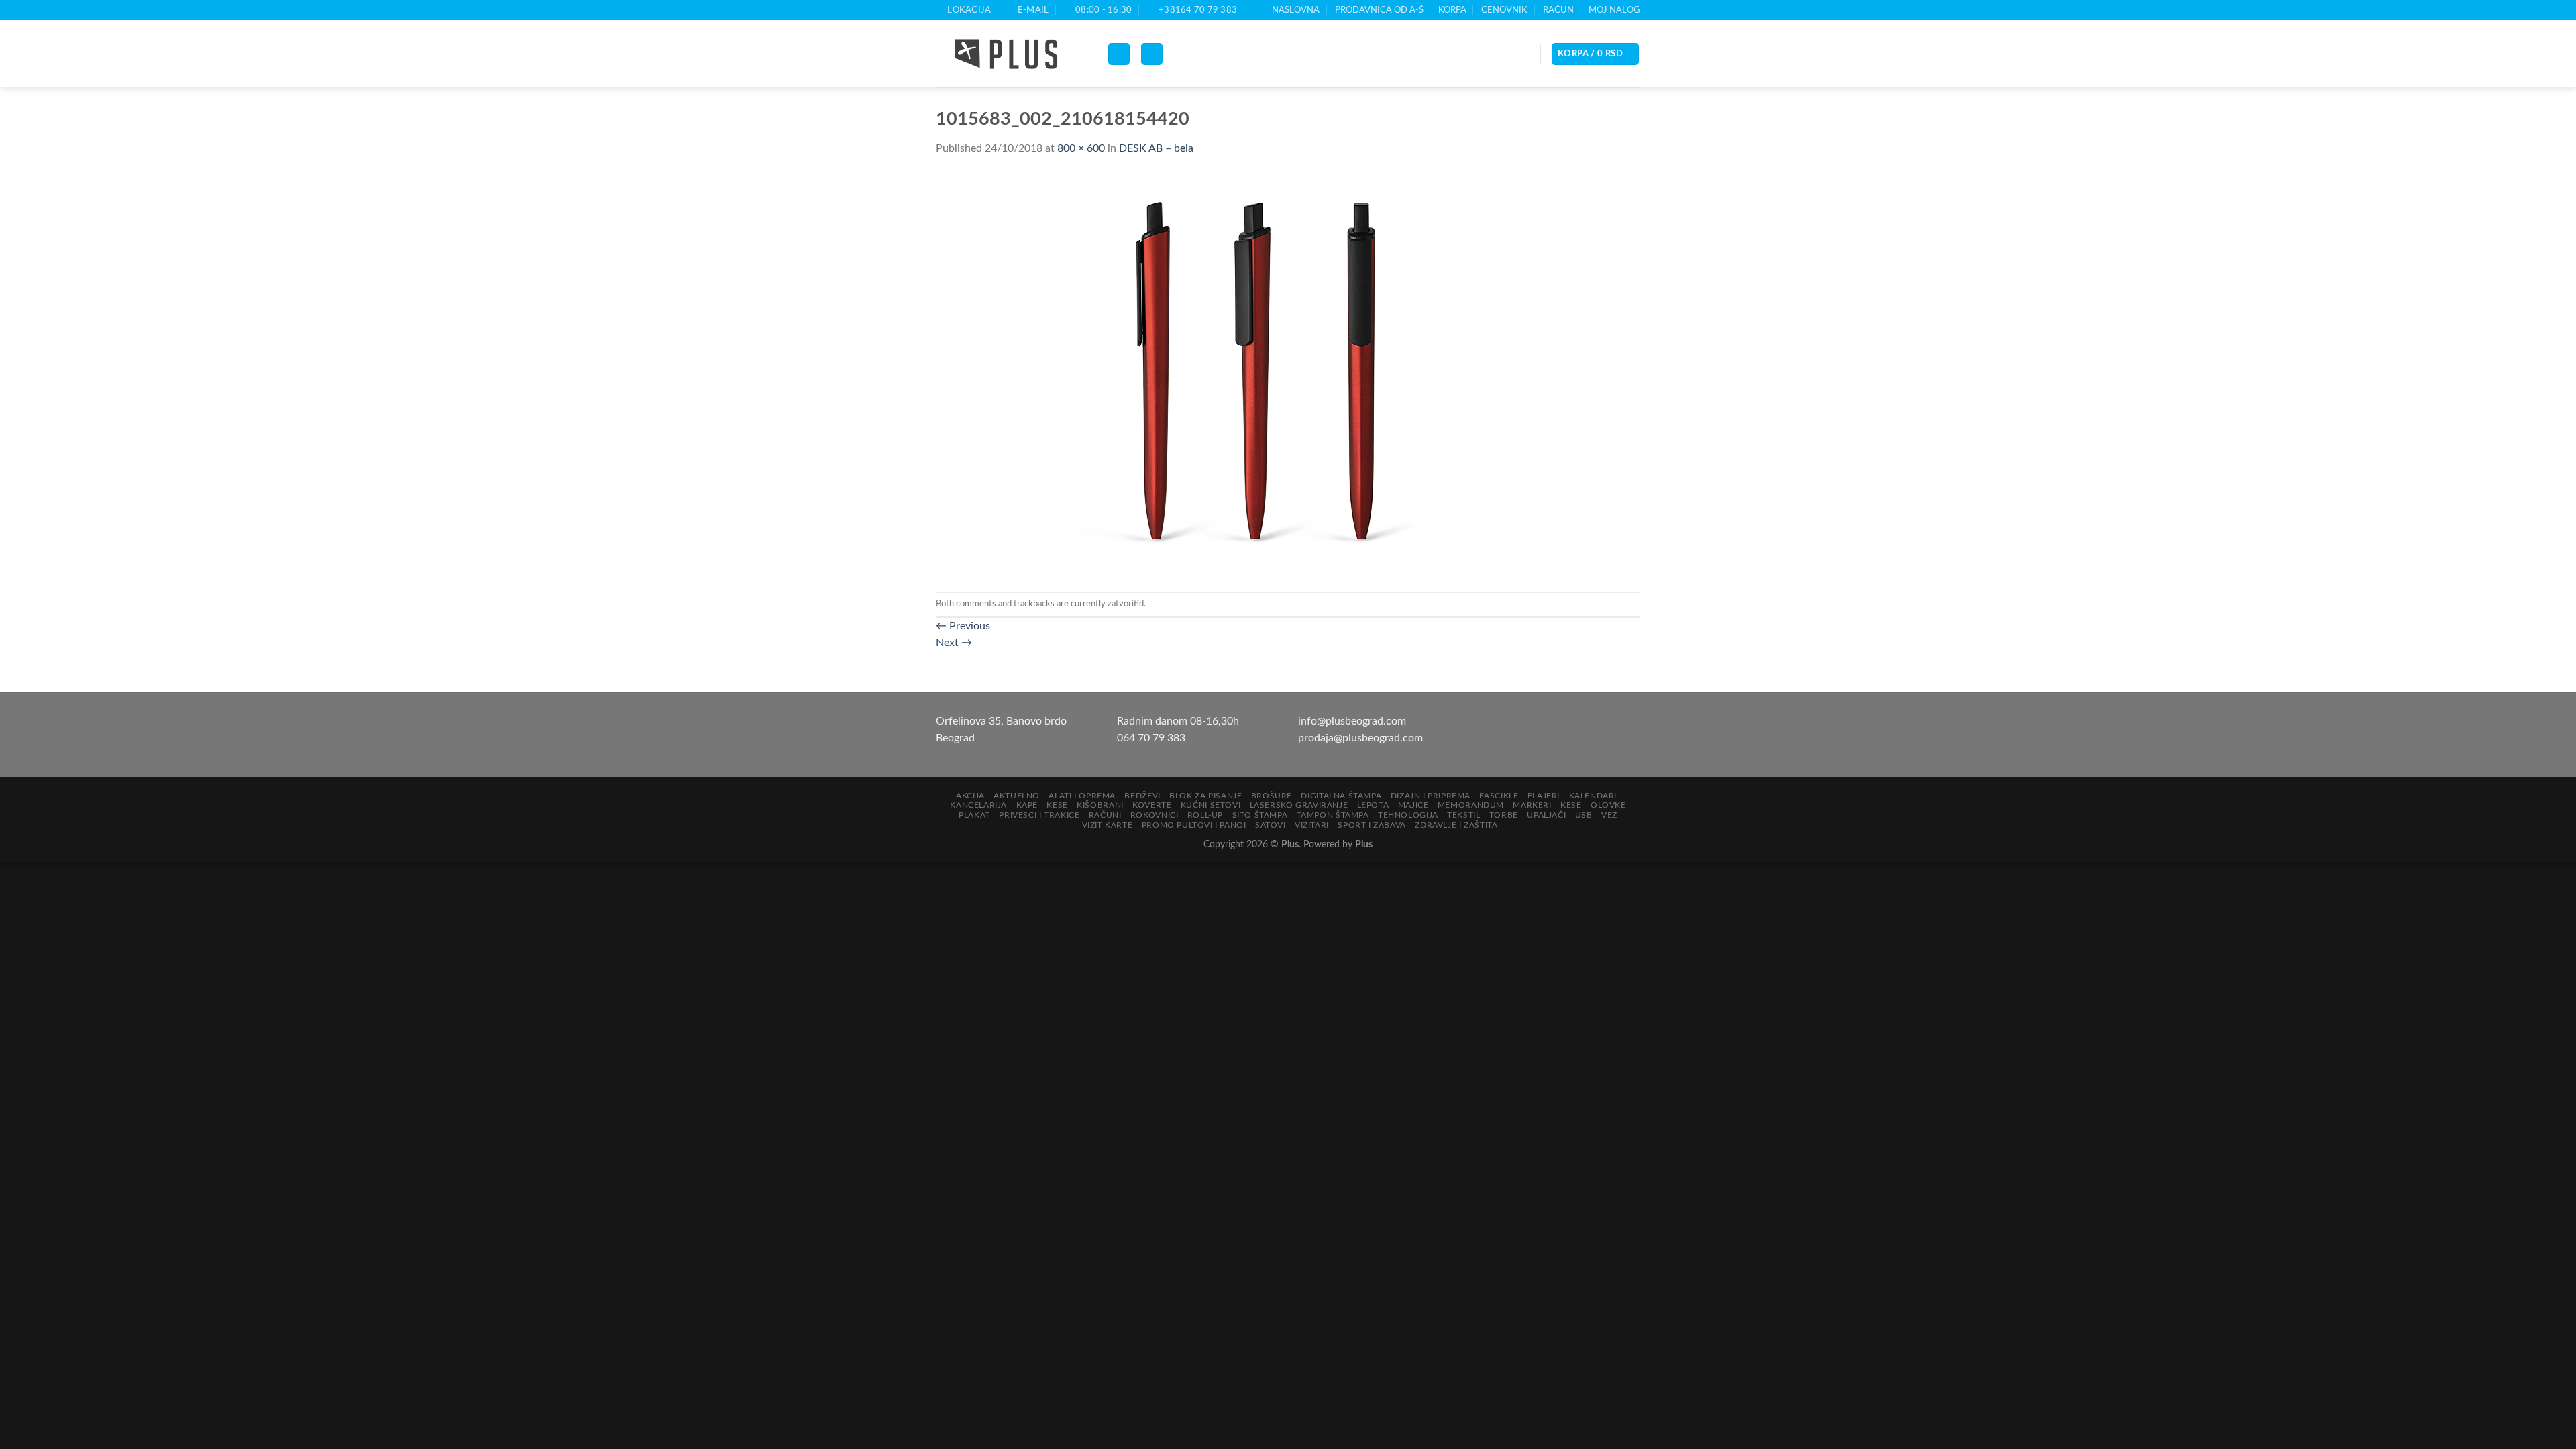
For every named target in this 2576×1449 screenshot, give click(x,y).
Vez (1609, 815)
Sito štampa (1260, 815)
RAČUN (1558, 10)
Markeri (1532, 805)
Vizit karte (1108, 825)
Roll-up (1205, 815)
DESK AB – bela (1156, 148)
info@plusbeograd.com (1352, 721)
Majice (1413, 805)
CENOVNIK (1504, 10)
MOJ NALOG (1614, 10)
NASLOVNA (1296, 10)
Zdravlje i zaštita (1456, 825)
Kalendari (1593, 796)
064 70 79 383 (1151, 738)
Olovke (1608, 805)
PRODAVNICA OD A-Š (1379, 10)
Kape (1027, 805)
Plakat (974, 815)
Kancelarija (978, 805)
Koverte (1152, 805)
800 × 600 (1081, 148)
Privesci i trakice (1039, 815)
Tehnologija (1408, 815)
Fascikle (1499, 796)
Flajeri (1544, 796)
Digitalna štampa (1341, 796)
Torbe (1504, 815)
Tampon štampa (1333, 815)
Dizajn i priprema (1431, 796)
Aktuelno (1017, 796)
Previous (963, 626)
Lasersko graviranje (1299, 805)
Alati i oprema (1082, 796)
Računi (1105, 815)
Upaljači (1546, 815)
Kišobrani (1100, 805)
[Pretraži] (1152, 54)
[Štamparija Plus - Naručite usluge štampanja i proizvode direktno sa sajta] (1006, 54)
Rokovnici (1155, 815)
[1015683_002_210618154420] (1204, 374)
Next (954, 643)
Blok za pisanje (1205, 796)
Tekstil (1463, 815)
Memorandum (1471, 805)
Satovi (1271, 825)
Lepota (1373, 805)
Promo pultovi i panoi (1194, 825)
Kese (1057, 805)
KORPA (1452, 10)
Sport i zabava (1372, 825)
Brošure (1272, 796)
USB (1584, 815)
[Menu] (1119, 54)
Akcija (970, 796)
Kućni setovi (1211, 805)
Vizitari (1312, 825)
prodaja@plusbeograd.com (1360, 738)
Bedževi (1142, 796)
